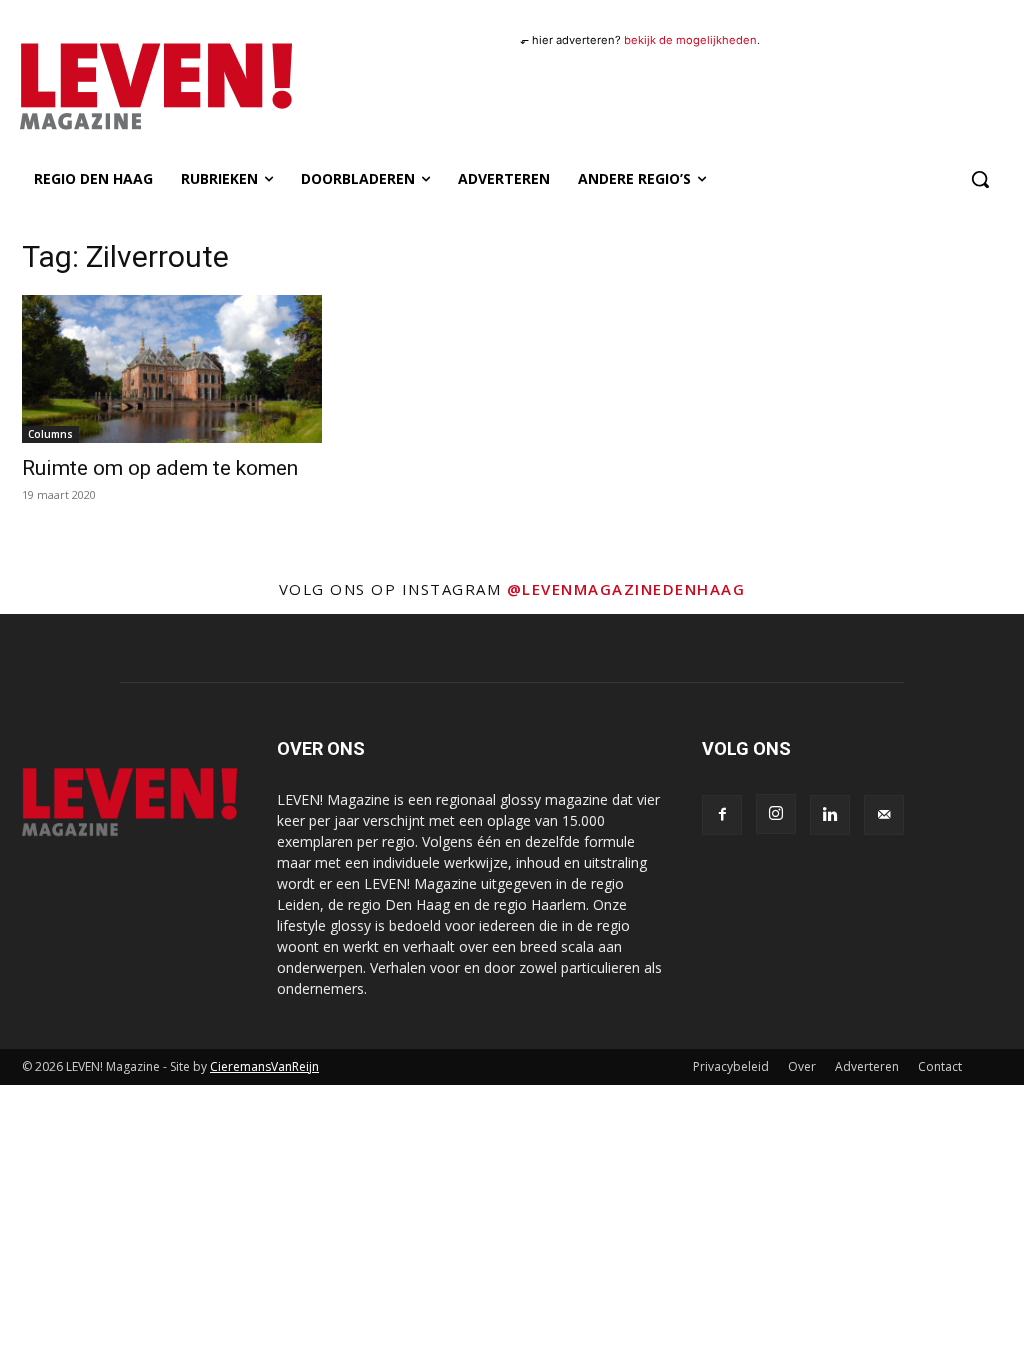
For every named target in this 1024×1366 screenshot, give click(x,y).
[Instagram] (776, 814)
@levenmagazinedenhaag (626, 589)
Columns (50, 434)
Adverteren (867, 1066)
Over (802, 1066)
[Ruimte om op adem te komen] (172, 369)
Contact (940, 1066)
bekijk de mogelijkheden (690, 40)
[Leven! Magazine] (138, 87)
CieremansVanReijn (264, 1066)
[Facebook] (722, 815)
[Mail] (884, 815)
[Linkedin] (830, 815)
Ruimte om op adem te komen (160, 468)
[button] (980, 179)
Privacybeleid (731, 1066)
